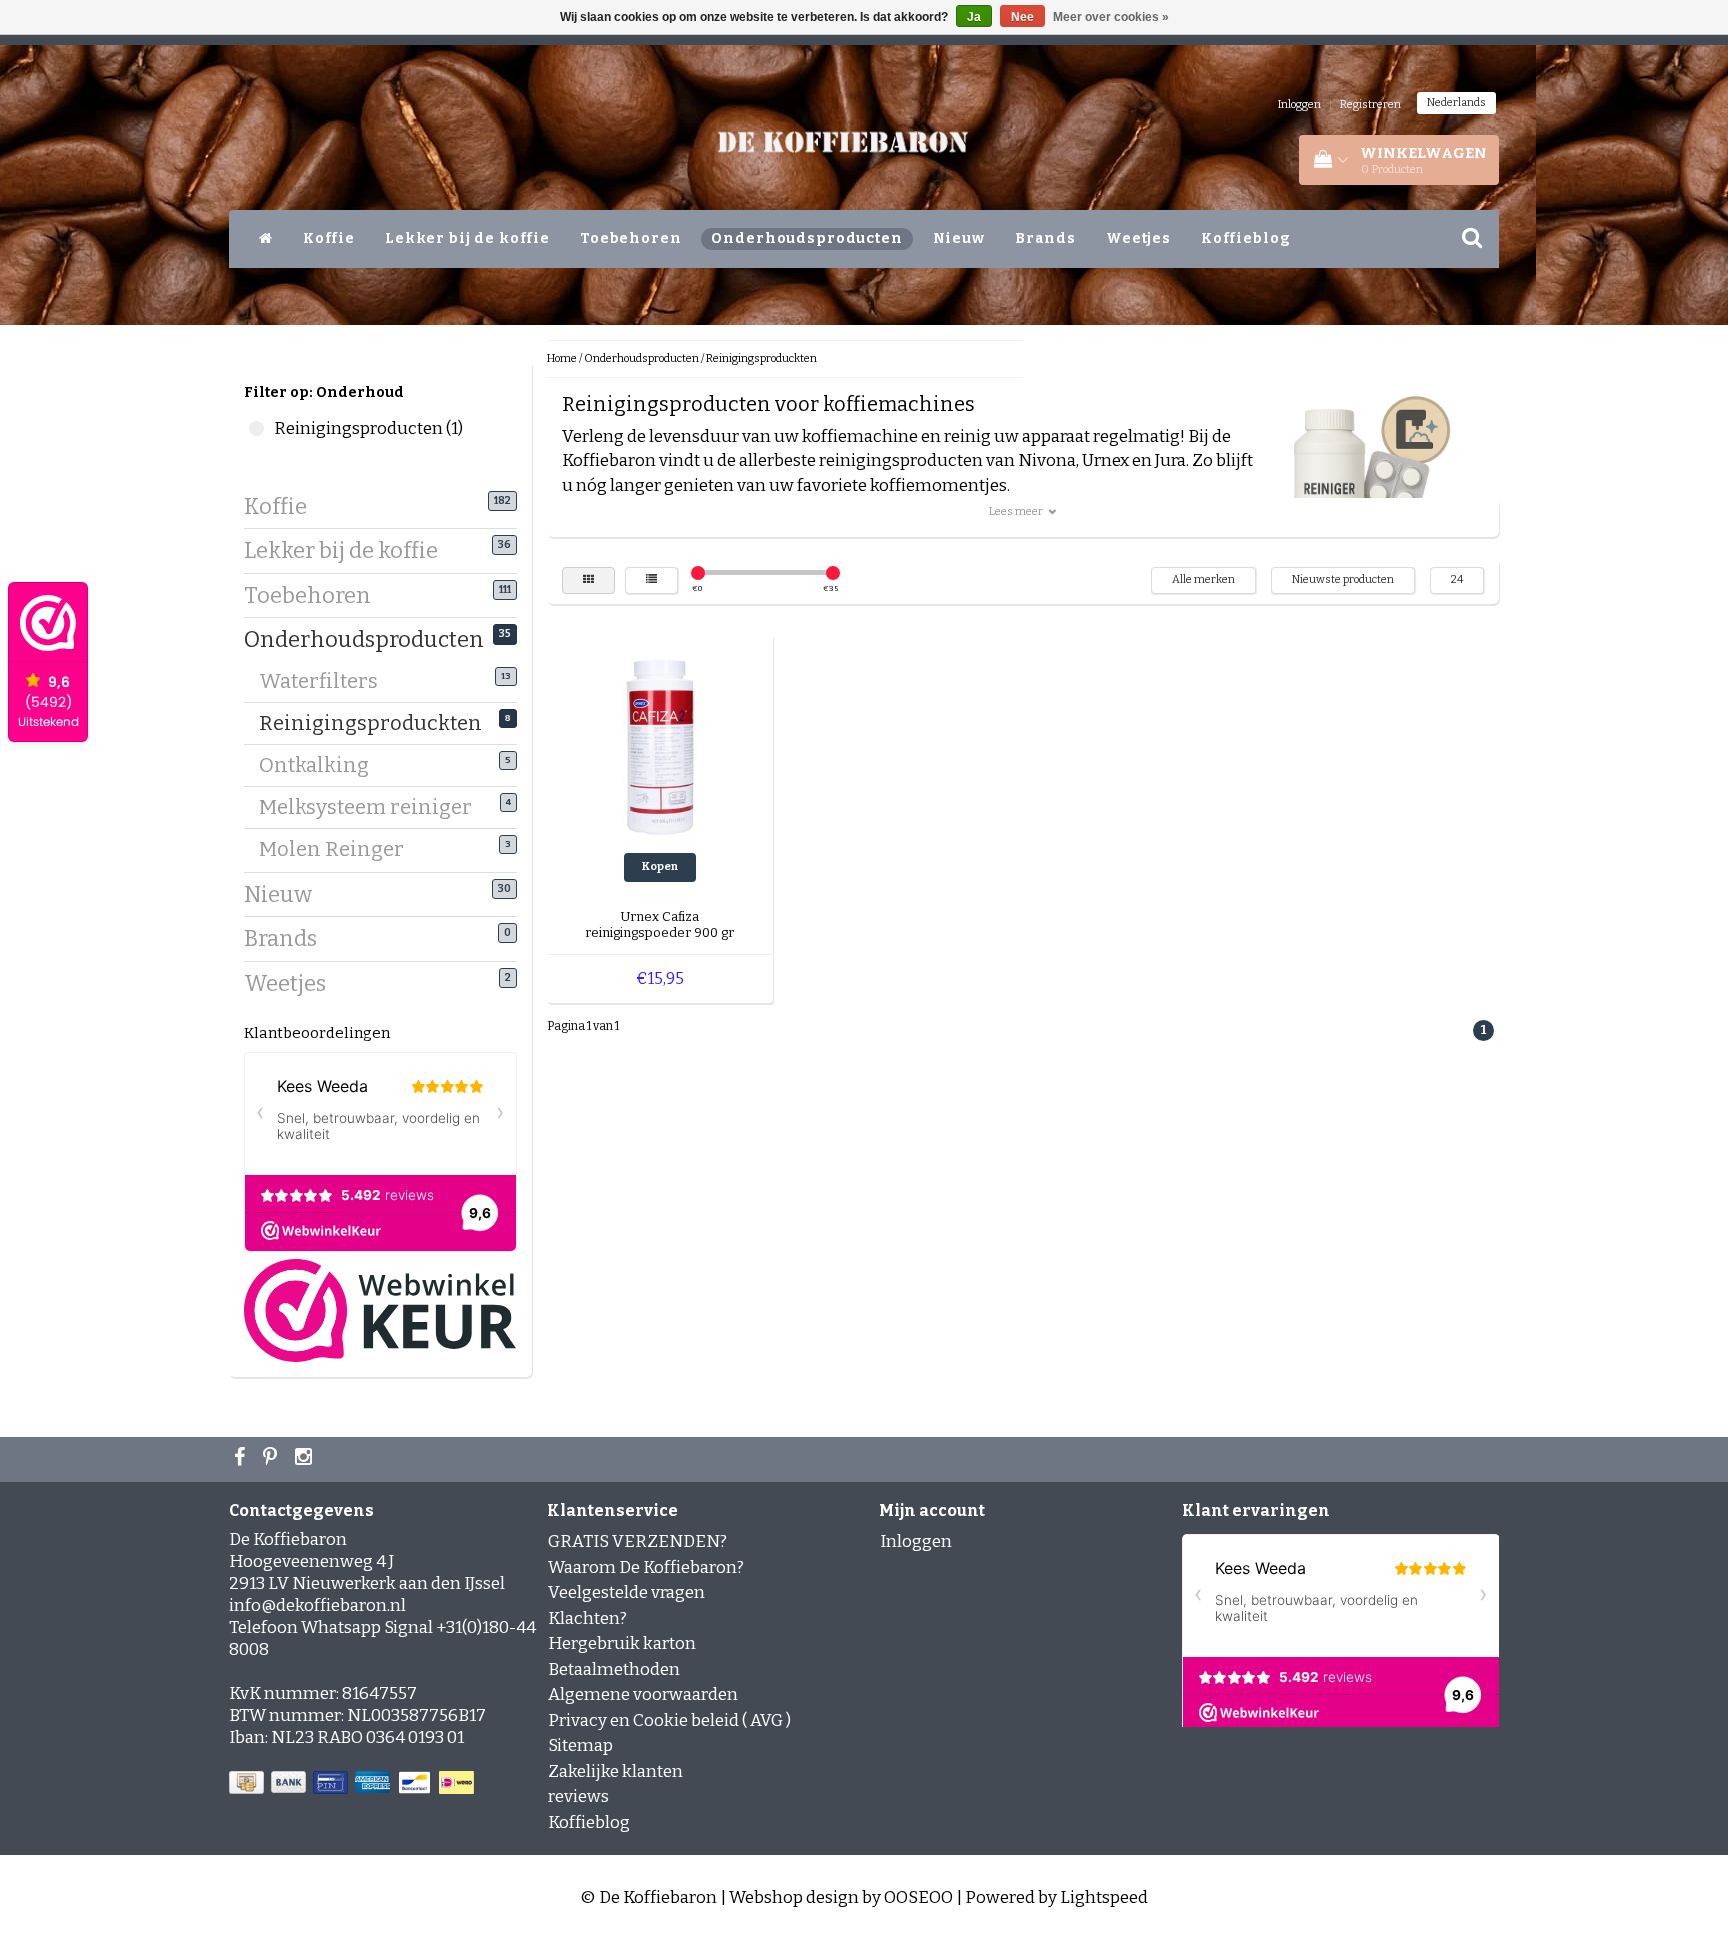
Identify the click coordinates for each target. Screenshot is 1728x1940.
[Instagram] (306, 1459)
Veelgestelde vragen (626, 1592)
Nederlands (1456, 102)
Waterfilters (326, 681)
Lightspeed (1104, 1897)
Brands (1045, 238)
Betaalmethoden (614, 1669)
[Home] (266, 239)
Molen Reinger (339, 849)
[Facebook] (242, 1459)
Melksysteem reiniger (373, 807)
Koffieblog (1246, 238)
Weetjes (1138, 238)
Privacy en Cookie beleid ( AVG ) (669, 1720)
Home (562, 358)
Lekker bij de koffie (467, 238)
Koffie (329, 238)
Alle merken (1203, 579)
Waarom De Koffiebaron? (646, 1567)
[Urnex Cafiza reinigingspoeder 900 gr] (660, 746)
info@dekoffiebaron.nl (317, 1605)
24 (1457, 579)
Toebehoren (631, 238)
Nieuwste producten (1343, 579)
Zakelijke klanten (615, 1771)
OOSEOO (918, 1897)
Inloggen (1299, 104)
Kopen (660, 866)
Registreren (1370, 104)
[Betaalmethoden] (353, 1783)
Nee (1022, 17)
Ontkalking (321, 765)
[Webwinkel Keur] (380, 1309)
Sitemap (580, 1745)
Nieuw (959, 238)
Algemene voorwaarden (643, 1694)
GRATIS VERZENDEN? (637, 1541)
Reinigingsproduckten (378, 723)
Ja (974, 17)
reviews (578, 1796)
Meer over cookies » (1111, 17)
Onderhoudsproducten (806, 238)
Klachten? (587, 1618)
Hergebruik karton (622, 1643)
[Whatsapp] (272, 1459)
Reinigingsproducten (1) (256, 428)
